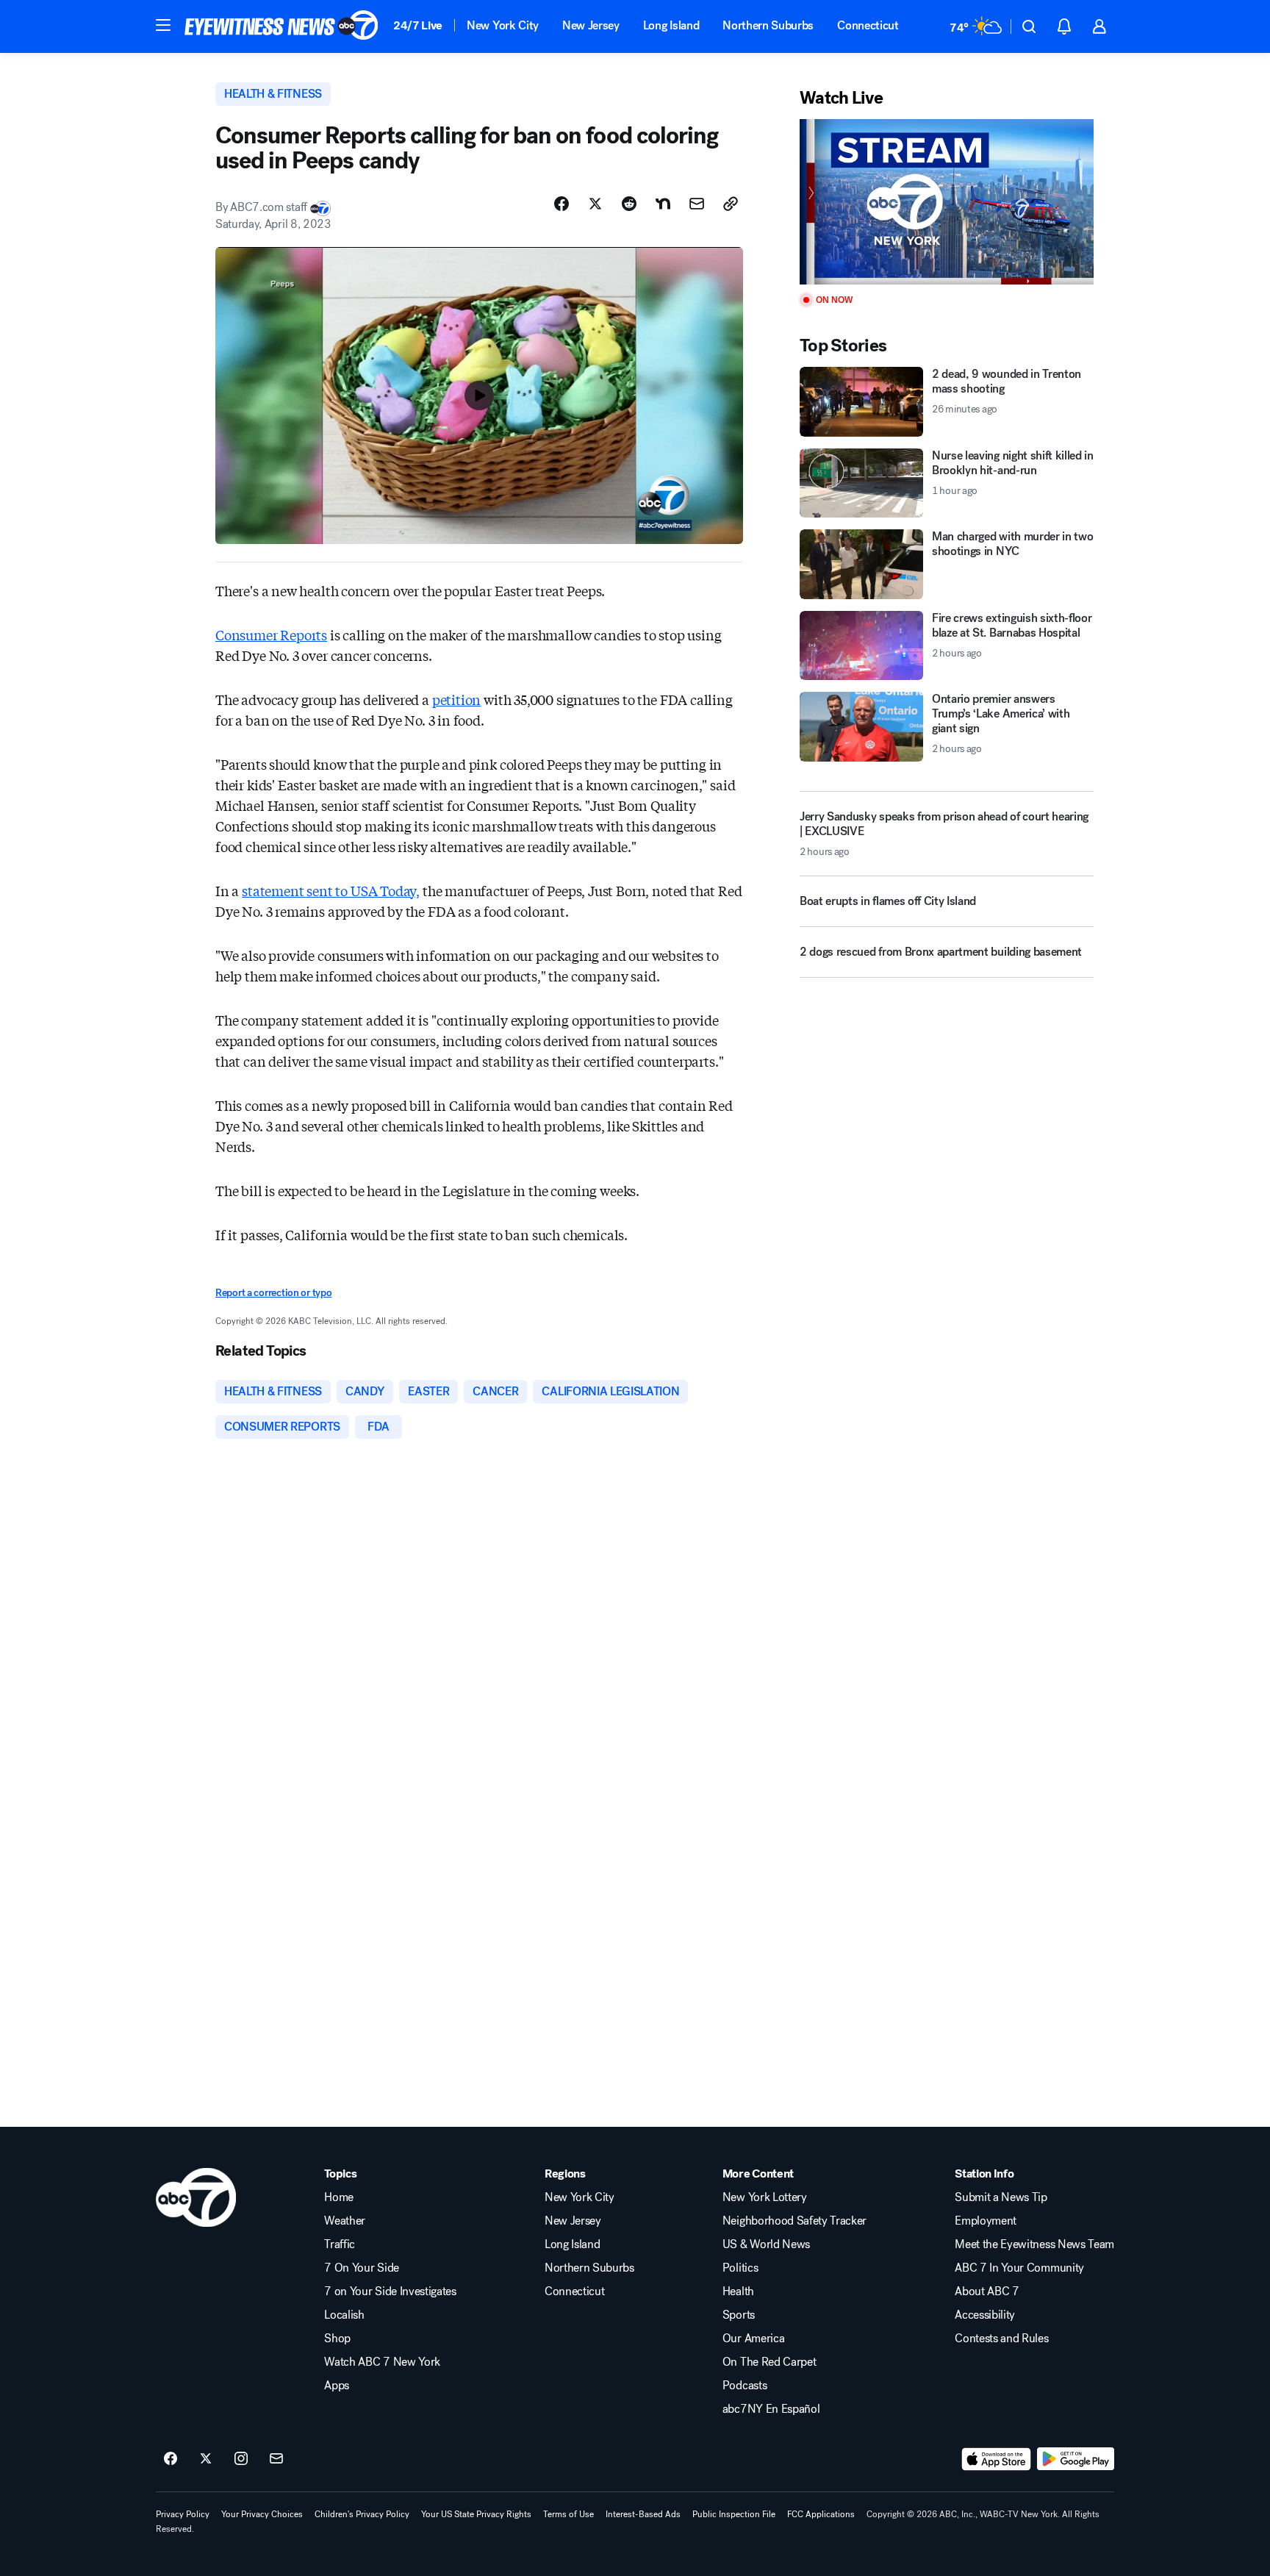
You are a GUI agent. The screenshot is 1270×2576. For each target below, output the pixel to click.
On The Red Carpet (769, 2362)
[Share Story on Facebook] (562, 204)
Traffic (340, 2244)
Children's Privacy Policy (362, 2514)
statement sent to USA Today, (331, 890)
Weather (345, 2221)
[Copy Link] (731, 204)
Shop (337, 2339)
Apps (337, 2386)
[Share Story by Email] (697, 204)
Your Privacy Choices (262, 2514)
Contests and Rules (1001, 2339)
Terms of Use (568, 2514)
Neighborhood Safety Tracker (794, 2221)
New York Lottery (765, 2197)
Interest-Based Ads (643, 2514)
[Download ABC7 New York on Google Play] (1076, 2459)
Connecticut (868, 25)
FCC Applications (821, 2514)
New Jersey (591, 25)
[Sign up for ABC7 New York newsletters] (276, 2459)
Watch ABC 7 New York (382, 2362)
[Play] (947, 202)
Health (738, 2291)
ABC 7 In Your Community (1019, 2268)
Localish (344, 2315)
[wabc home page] (196, 2197)
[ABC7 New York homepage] (281, 26)
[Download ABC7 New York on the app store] (997, 2459)
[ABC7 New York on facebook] (171, 2459)
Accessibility (985, 2315)
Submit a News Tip (1001, 2197)
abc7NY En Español (771, 2409)
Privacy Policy (183, 2514)
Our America (753, 2339)
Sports (739, 2315)
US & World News (766, 2244)
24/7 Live (418, 25)
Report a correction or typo (273, 1293)
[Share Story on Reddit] (629, 204)
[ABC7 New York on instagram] (241, 2459)
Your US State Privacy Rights (476, 2514)
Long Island (671, 25)
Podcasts (745, 2386)
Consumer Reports (271, 634)
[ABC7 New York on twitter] (206, 2459)
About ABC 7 (987, 2291)
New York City (503, 25)
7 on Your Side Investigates (390, 2291)
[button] (163, 25)
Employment (986, 2221)
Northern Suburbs (768, 25)
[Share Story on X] (595, 204)
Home (339, 2197)
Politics (740, 2268)
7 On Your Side (362, 2268)
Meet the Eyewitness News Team (1034, 2244)
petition (457, 699)
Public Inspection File (734, 2514)
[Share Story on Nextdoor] (663, 204)
